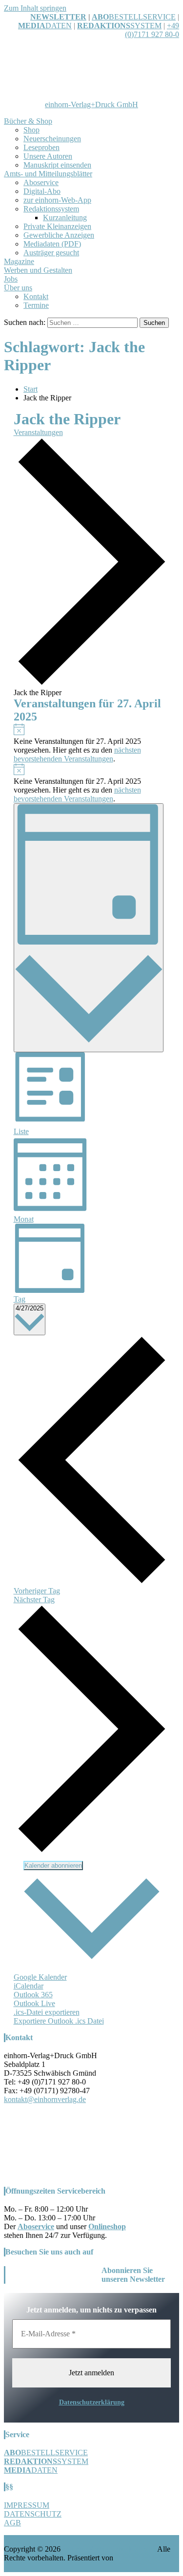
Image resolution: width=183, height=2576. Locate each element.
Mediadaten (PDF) (52, 244)
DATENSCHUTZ (33, 2514)
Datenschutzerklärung (92, 2402)
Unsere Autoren (48, 156)
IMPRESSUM (27, 2505)
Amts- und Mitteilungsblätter (48, 174)
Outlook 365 (33, 1995)
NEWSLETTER (58, 17)
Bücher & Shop (28, 121)
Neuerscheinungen (52, 139)
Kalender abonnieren (53, 1866)
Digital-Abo (42, 191)
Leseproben (41, 147)
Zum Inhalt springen (35, 8)
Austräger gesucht (51, 253)
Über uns (18, 288)
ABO (100, 17)
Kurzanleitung (65, 218)
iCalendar (29, 1986)
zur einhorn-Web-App (57, 200)
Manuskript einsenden (57, 165)
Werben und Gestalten (38, 270)
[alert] (92, 743)
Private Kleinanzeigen (57, 226)
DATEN (45, 26)
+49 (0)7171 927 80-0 (152, 30)
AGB (12, 2523)
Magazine (19, 261)
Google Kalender (40, 1977)
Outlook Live (34, 2003)
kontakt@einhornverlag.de (45, 2099)
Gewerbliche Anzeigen (59, 235)
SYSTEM (119, 26)
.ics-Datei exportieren (47, 2012)
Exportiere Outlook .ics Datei (59, 2021)
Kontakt (36, 296)
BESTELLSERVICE (142, 17)
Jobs (11, 279)
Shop (31, 130)
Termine (36, 305)
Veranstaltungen (38, 432)
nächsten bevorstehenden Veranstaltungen (77, 754)
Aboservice (41, 182)
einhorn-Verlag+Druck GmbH (91, 104)
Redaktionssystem (51, 209)
